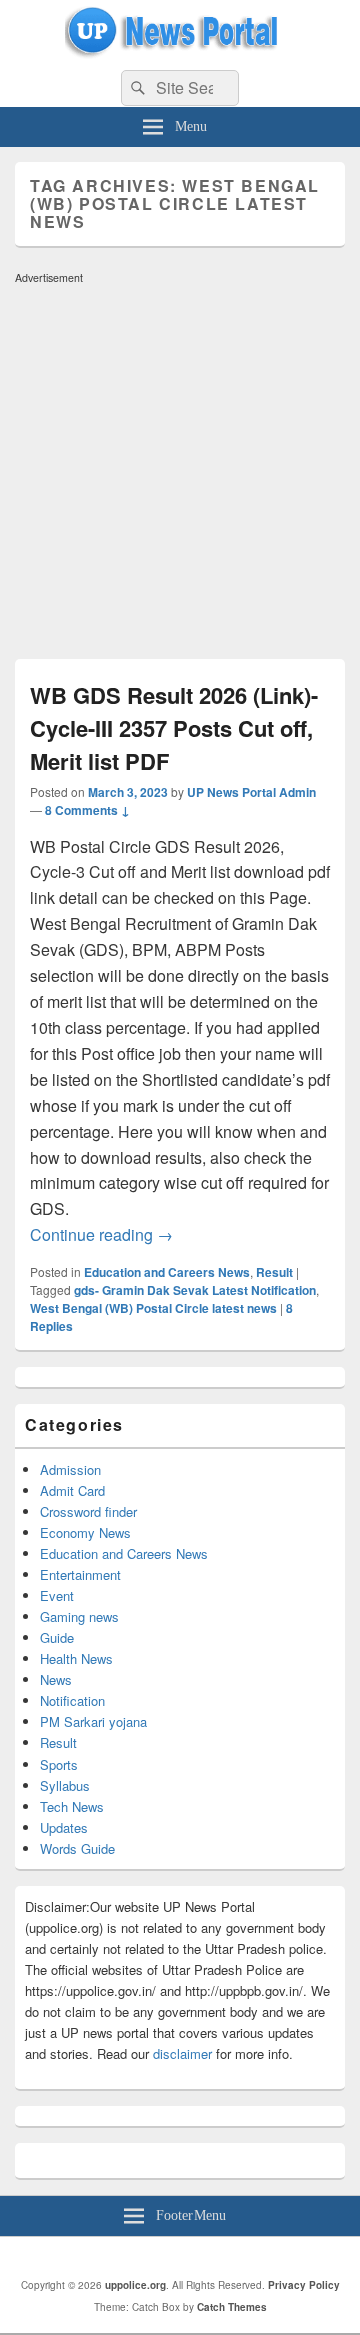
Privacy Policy (304, 2285)
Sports (59, 1764)
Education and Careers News (167, 1272)
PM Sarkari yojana (93, 1721)
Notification (72, 1700)
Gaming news (79, 1616)
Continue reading (101, 1234)
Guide (57, 1637)
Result (274, 1272)
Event (57, 1595)
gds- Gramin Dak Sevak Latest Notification (195, 1290)
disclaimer (182, 2053)
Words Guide (77, 1848)
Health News (76, 1658)
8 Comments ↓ (87, 810)
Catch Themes (232, 2307)
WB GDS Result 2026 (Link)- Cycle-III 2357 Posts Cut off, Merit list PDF (174, 728)
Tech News (72, 1806)
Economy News (85, 1532)
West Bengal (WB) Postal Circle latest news (153, 1308)
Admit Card (72, 1490)
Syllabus (65, 1785)
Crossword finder (88, 1511)
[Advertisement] (180, 471)
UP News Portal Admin (251, 792)
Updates (64, 1827)
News (56, 1679)
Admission (70, 1469)
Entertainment (80, 1574)
